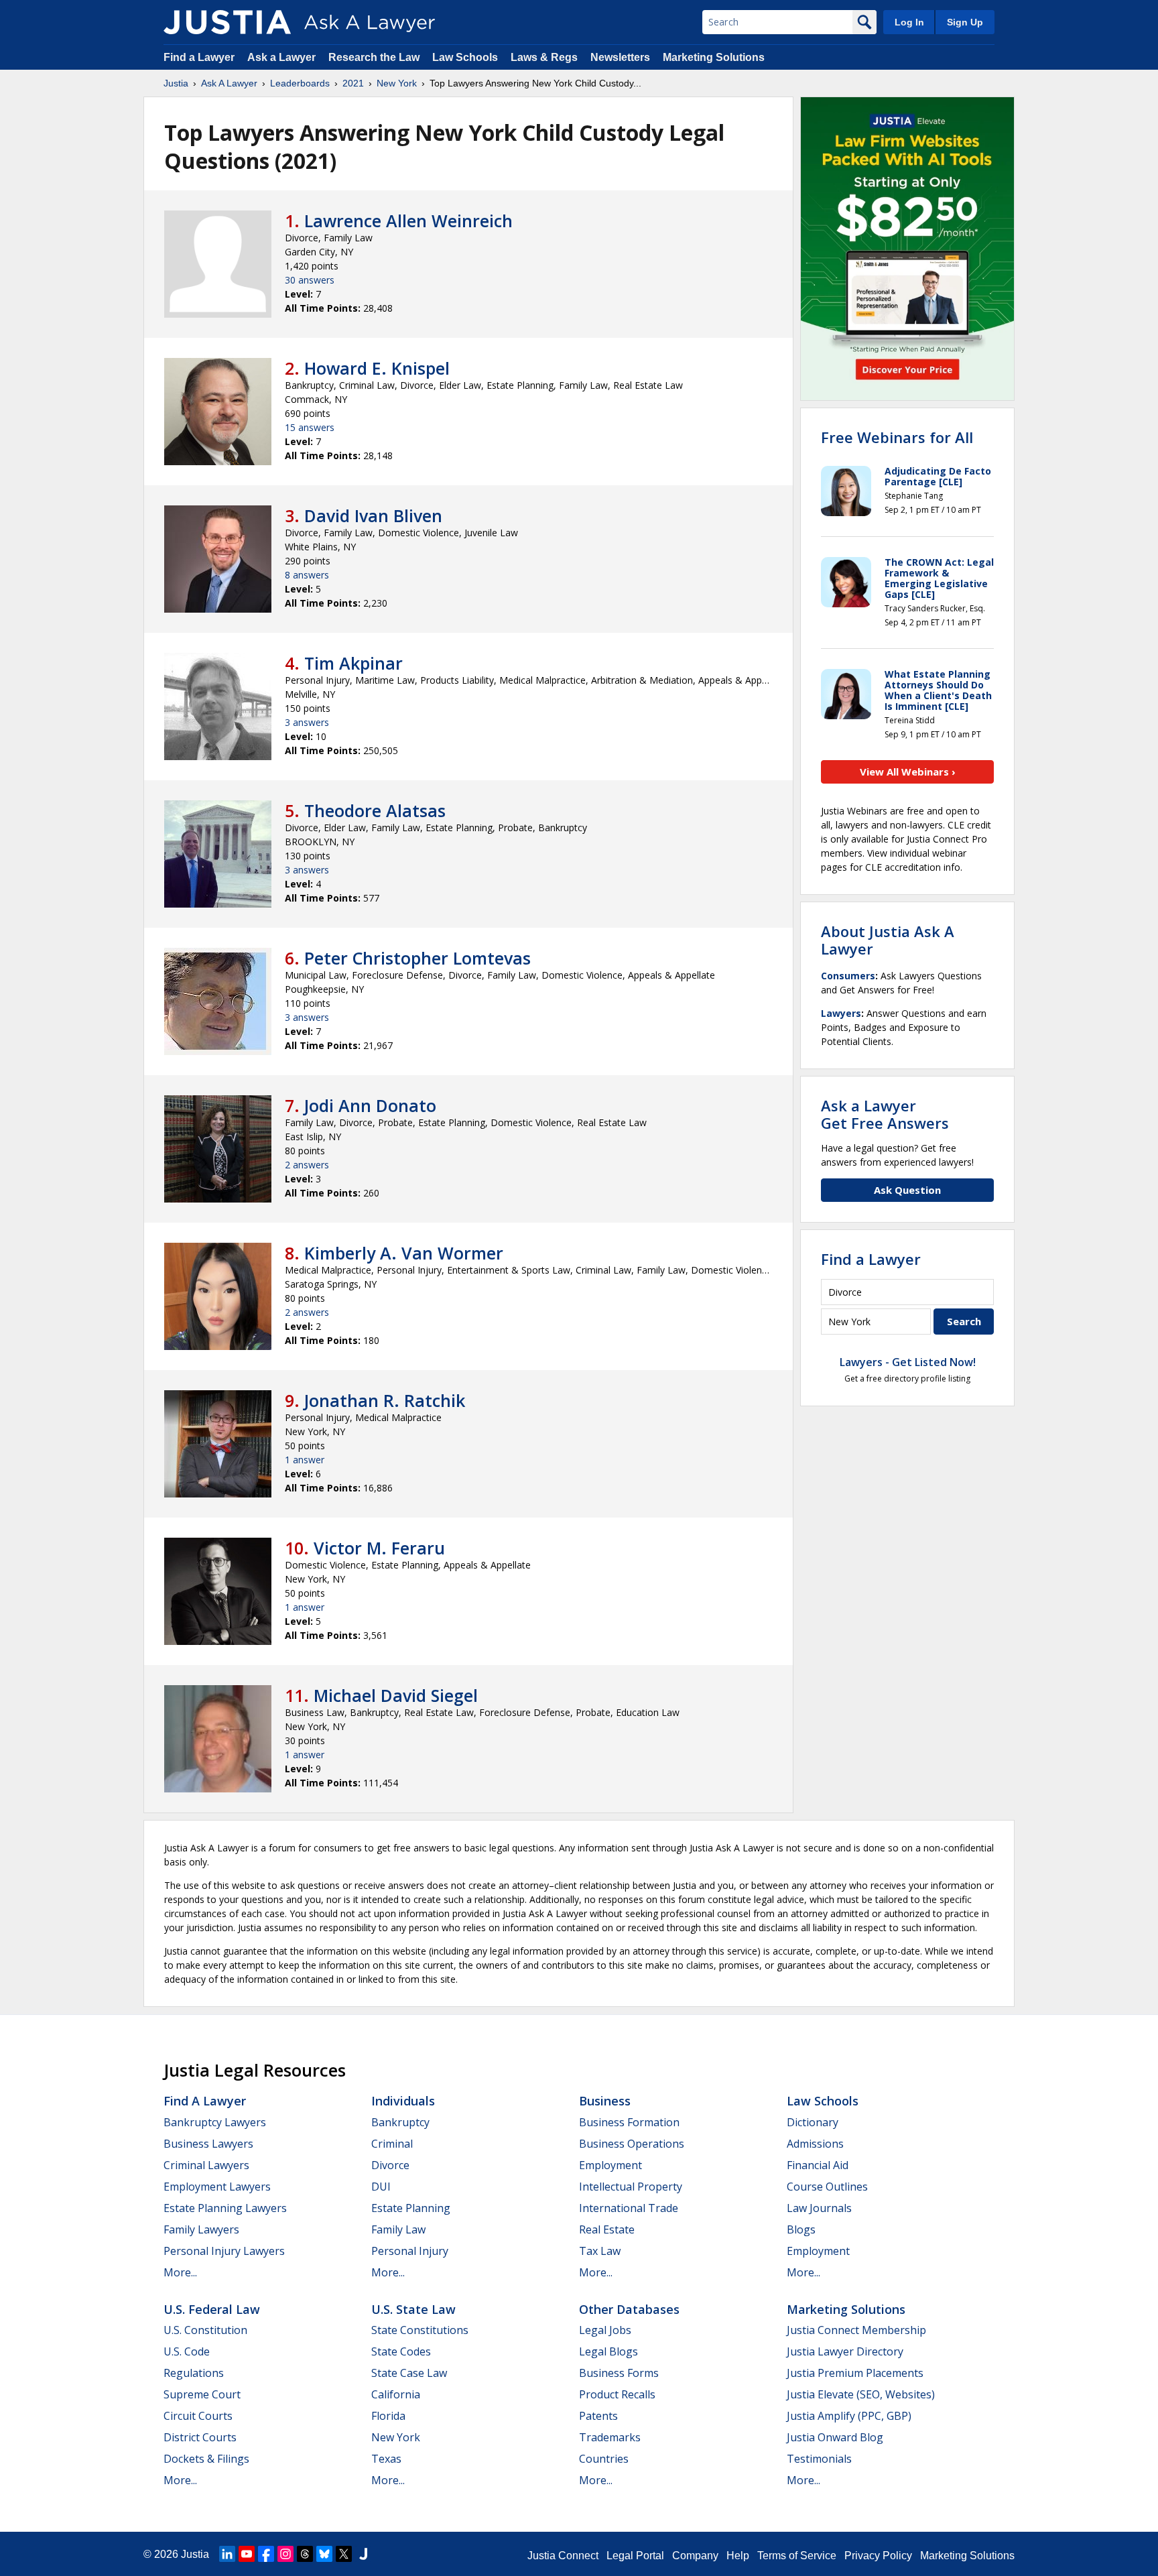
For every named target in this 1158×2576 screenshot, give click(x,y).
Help (738, 2556)
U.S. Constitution (205, 2330)
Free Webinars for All (897, 437)
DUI (381, 2187)
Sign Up (965, 22)
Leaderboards (300, 83)
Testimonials (819, 2459)
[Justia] (227, 22)
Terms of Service (797, 2556)
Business (605, 2101)
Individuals (403, 2101)
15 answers (310, 427)
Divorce (390, 2165)
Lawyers (841, 1013)
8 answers (307, 575)
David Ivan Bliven (373, 515)
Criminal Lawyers (206, 2165)
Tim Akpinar (353, 663)
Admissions (815, 2144)
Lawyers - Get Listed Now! (908, 1362)
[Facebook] (266, 2554)
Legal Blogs (608, 2351)
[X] (344, 2554)
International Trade (629, 2208)
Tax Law (600, 2251)
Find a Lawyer (199, 57)
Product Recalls (617, 2394)
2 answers (307, 1165)
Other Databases (629, 2309)
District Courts (200, 2437)
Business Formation (629, 2122)
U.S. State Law (413, 2309)
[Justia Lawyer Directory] (363, 2554)
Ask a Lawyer (283, 57)
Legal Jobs (605, 2330)
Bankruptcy (400, 2122)
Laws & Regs (544, 57)
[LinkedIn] (227, 2554)
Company (695, 2556)
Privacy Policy (878, 2556)
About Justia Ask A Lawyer (888, 940)
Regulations (194, 2373)
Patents (598, 2416)
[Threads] (305, 2554)
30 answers (310, 280)
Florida (388, 2416)
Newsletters (620, 57)
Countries (604, 2459)
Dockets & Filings (206, 2459)
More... (180, 2272)
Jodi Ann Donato (370, 1105)
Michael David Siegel (396, 1695)
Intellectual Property (631, 2187)
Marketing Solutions (714, 57)
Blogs (801, 2229)
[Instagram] (285, 2554)
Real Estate (607, 2229)
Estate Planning (411, 2208)
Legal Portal (635, 2556)
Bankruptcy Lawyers (215, 2122)
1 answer (305, 1460)
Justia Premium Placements (855, 2373)
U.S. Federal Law (212, 2309)
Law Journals (819, 2208)
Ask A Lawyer (229, 83)
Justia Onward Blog (835, 2437)
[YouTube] (247, 2554)
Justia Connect (563, 2556)
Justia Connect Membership (856, 2330)
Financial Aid (818, 2165)
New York (397, 83)
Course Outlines (827, 2187)
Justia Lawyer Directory (845, 2351)
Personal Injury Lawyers (224, 2251)
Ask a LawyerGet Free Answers (885, 1114)
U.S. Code (187, 2351)
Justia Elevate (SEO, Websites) (861, 2394)
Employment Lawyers (217, 2187)
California (396, 2394)
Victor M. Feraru (379, 1548)
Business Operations (632, 2144)
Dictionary (813, 2122)
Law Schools (465, 57)
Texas (386, 2459)
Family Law (398, 2229)
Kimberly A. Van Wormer (404, 1253)
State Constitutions (420, 2330)
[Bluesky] (324, 2554)
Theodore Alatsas (375, 810)
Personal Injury (410, 2251)
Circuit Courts (198, 2416)
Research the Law (374, 57)
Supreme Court (202, 2394)
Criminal (392, 2144)
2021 (353, 83)
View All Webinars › (908, 772)
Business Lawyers (208, 2144)
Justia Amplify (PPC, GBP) (849, 2416)
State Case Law (409, 2373)
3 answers (307, 722)
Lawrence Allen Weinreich (408, 221)
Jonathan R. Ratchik (385, 1400)
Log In (909, 22)
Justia (176, 83)
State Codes (401, 2351)
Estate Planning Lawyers (225, 2208)
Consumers (848, 976)
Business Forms (619, 2373)
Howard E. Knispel (377, 368)
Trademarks (610, 2437)
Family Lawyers (201, 2229)
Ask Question (907, 1190)
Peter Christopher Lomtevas (417, 958)
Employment (610, 2165)
